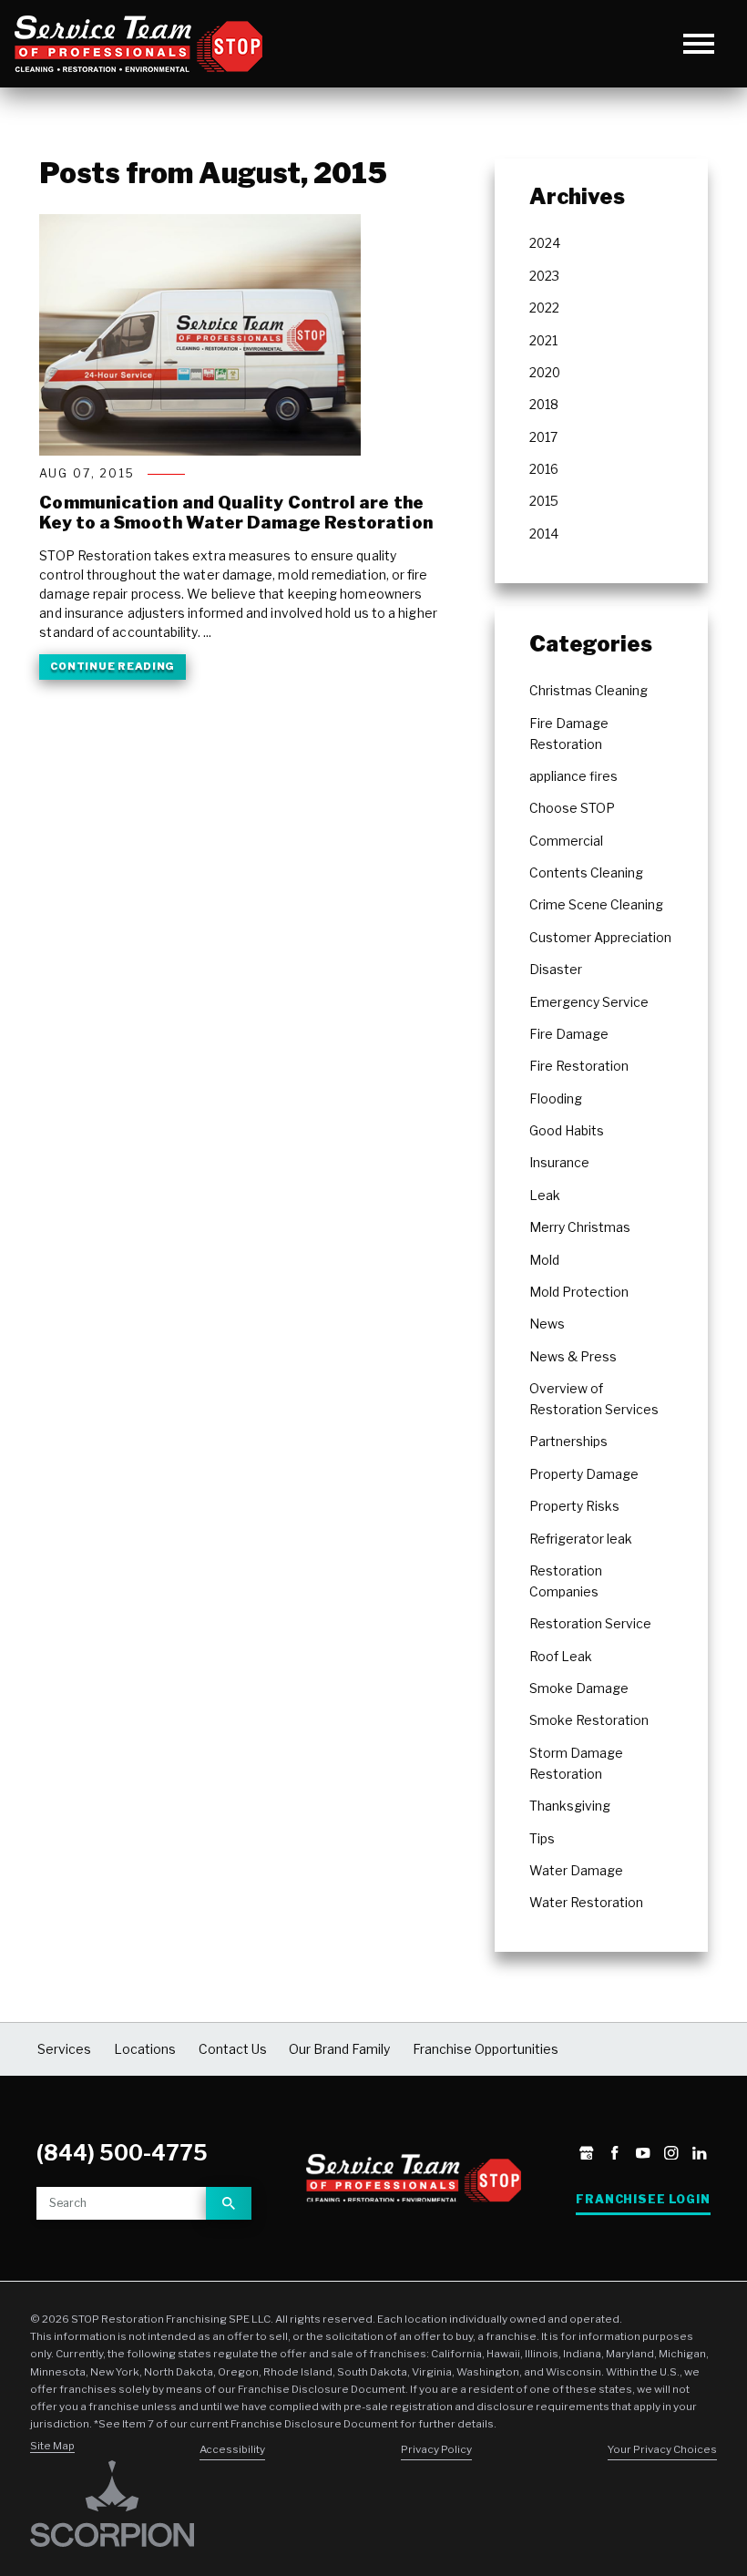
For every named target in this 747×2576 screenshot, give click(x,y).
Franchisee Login (643, 2199)
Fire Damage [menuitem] (569, 1034)
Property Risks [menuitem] (574, 1506)
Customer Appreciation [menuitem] (600, 938)
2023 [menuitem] (544, 276)
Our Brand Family (339, 2049)
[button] (699, 44)
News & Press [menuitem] (573, 1357)
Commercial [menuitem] (566, 841)
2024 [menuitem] (545, 243)
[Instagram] (671, 2155)
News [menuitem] (547, 1324)
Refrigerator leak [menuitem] (581, 1539)
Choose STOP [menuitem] (572, 808)
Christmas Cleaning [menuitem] (588, 691)
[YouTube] (643, 2155)
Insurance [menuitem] (559, 1163)
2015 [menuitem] (544, 501)
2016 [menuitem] (544, 469)
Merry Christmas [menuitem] (580, 1227)
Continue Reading (113, 667)
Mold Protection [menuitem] (579, 1292)
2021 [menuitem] (543, 341)
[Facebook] (614, 2155)
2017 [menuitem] (543, 437)
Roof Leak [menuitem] (561, 1657)
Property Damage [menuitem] (584, 1474)
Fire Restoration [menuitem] (579, 1066)
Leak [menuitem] (545, 1196)
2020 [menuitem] (545, 373)
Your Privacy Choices (662, 2449)
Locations (145, 2049)
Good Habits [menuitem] (567, 1131)
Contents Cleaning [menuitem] (586, 873)
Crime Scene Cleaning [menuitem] (596, 905)
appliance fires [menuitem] (573, 776)
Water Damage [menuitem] (576, 1871)
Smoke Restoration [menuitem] (589, 1720)
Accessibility (232, 2449)
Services (64, 2049)
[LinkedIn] (699, 2155)
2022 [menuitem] (544, 308)
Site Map (52, 2446)
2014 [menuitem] (544, 534)
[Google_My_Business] (586, 2155)
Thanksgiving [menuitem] (570, 1806)
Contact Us (233, 2049)
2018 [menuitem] (544, 405)
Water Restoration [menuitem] (586, 1903)
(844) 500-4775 (122, 2153)
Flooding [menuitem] (556, 1099)
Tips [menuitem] (542, 1839)
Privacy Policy (436, 2449)
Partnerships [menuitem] (568, 1442)
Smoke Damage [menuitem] (579, 1688)
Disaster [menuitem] (556, 970)
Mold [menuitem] (544, 1260)
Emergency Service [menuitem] (589, 1002)
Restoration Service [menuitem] (590, 1624)
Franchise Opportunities (486, 2049)
